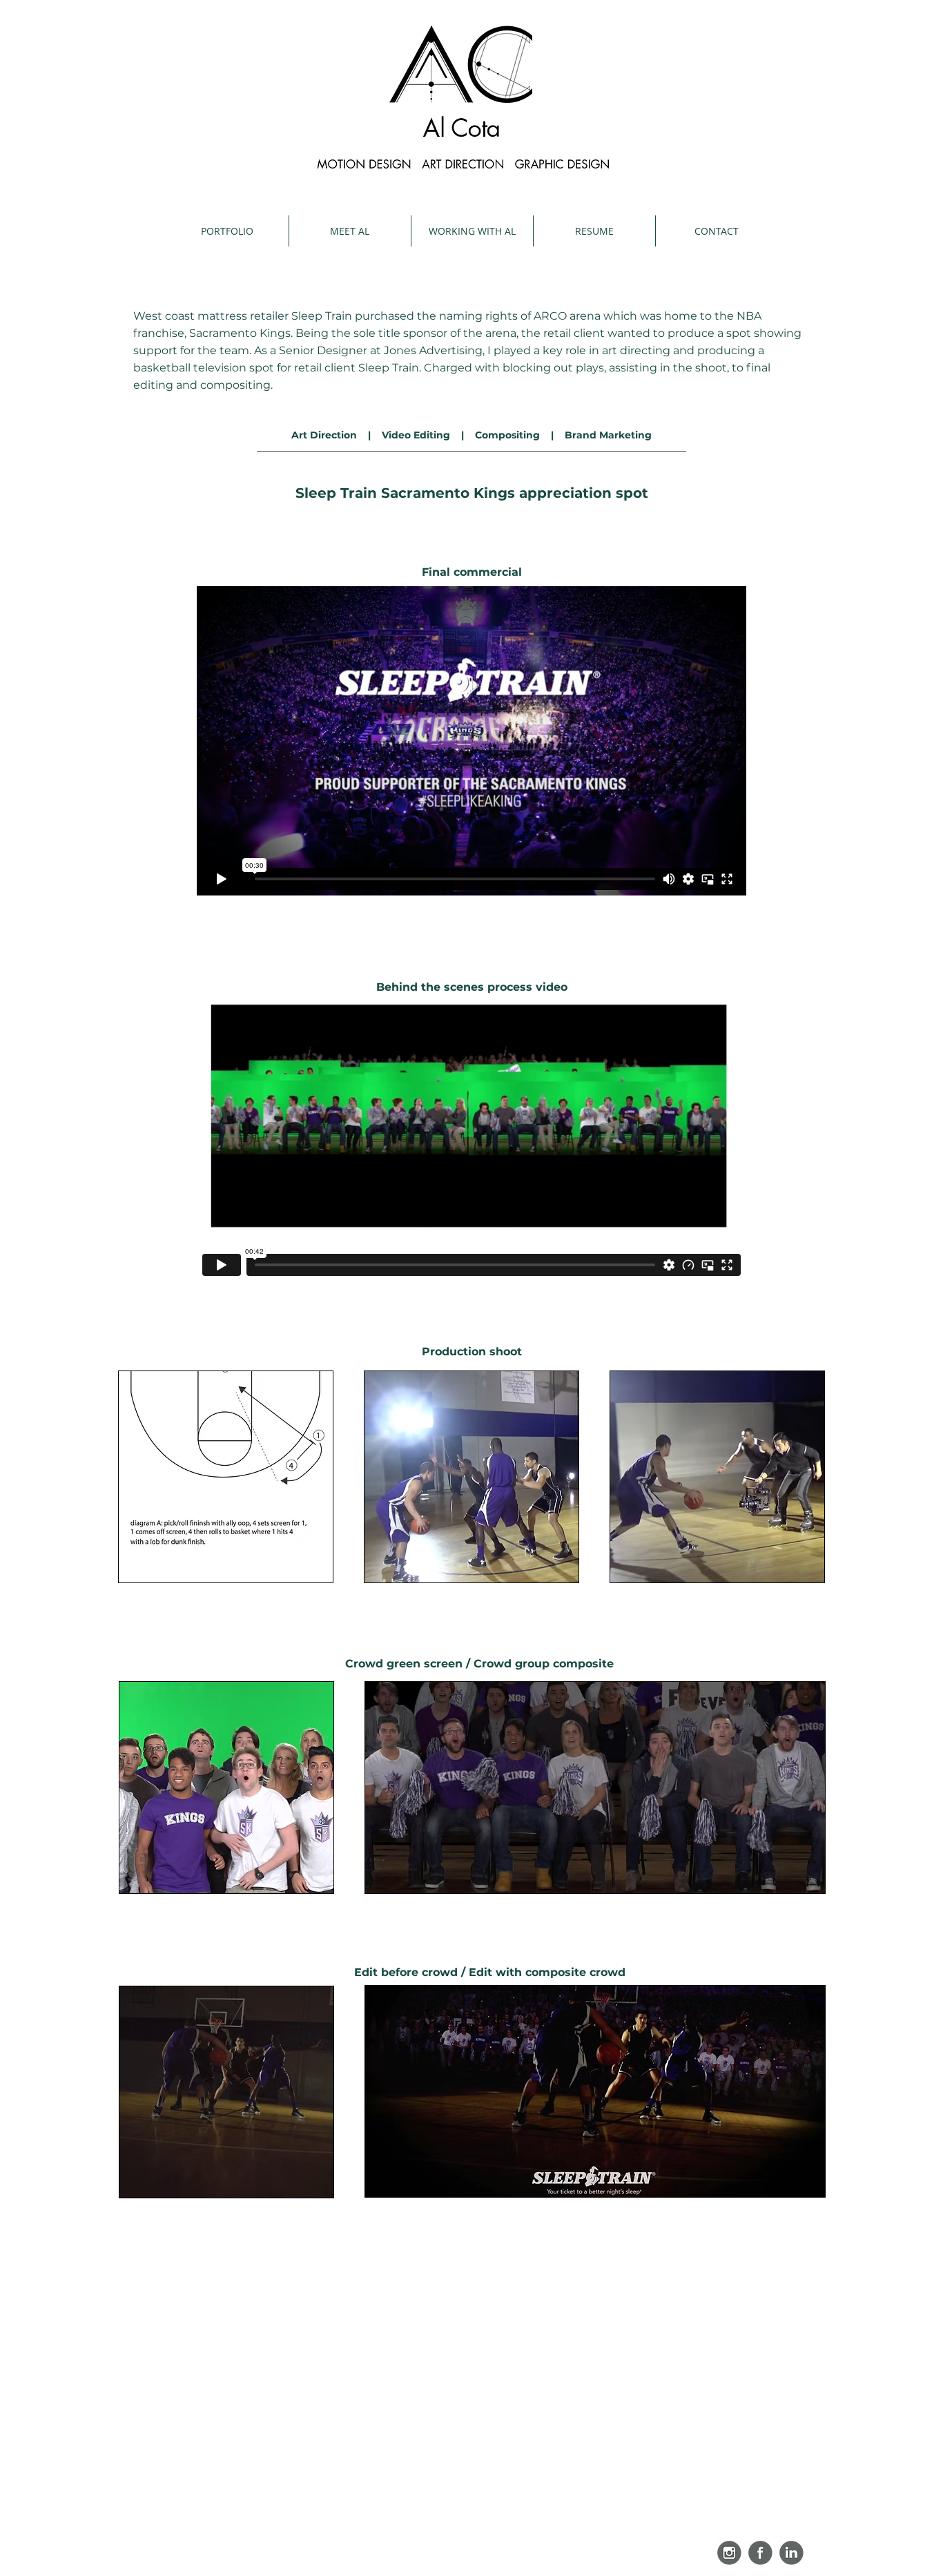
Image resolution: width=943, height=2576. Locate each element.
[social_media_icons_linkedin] (791, 2553)
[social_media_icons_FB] (760, 2553)
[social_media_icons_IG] (729, 2553)
